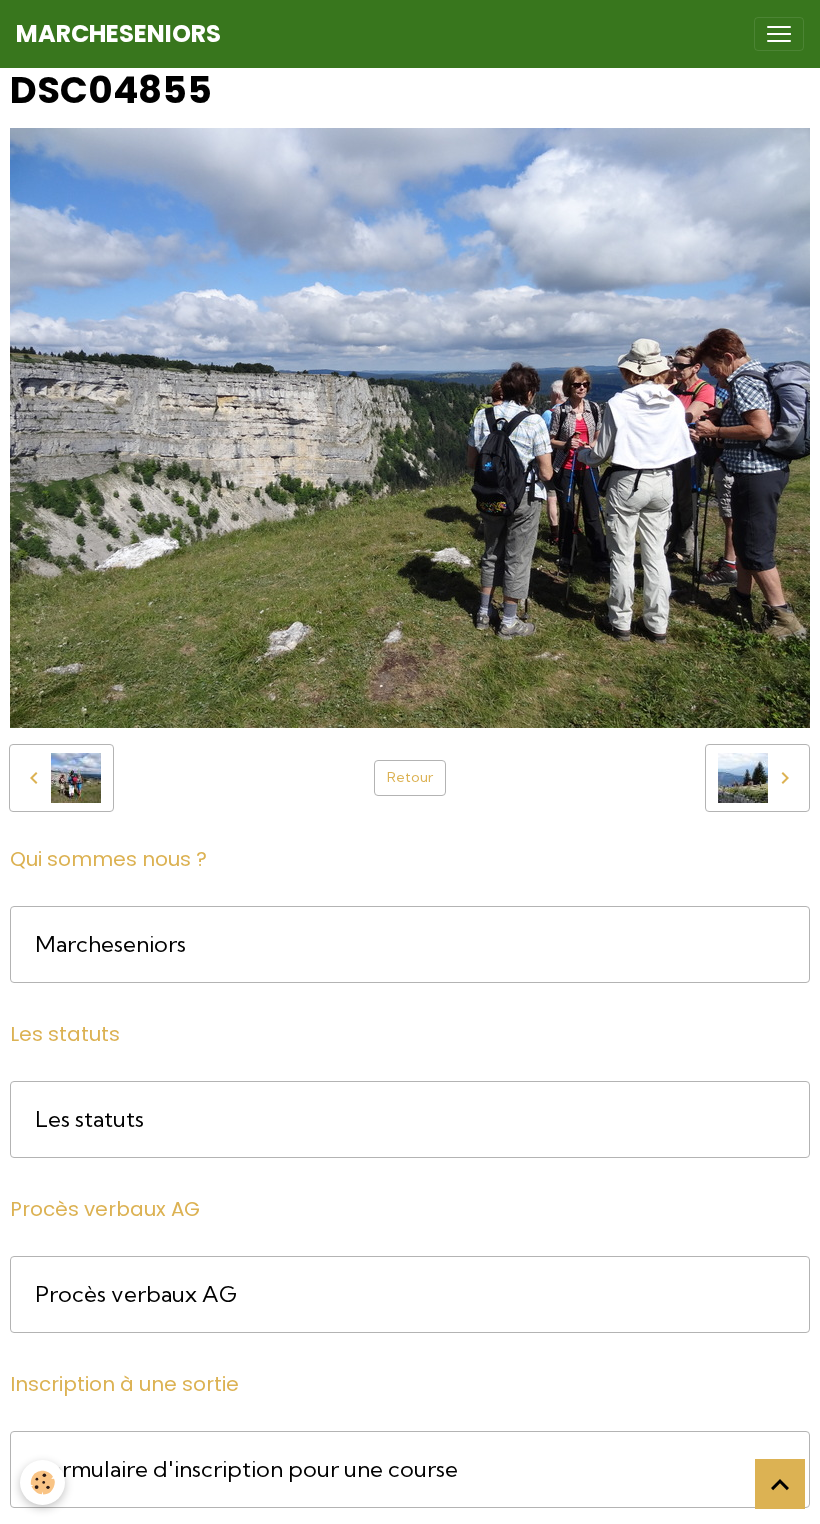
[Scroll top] (780, 1484)
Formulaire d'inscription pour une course (246, 1469)
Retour (410, 777)
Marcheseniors (110, 944)
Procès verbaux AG (136, 1294)
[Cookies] (42, 1482)
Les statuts (89, 1119)
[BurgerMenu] (779, 34)
